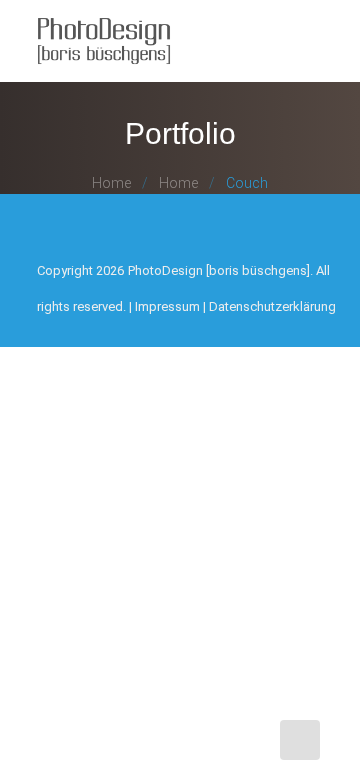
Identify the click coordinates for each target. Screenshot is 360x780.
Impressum (167, 306)
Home (111, 183)
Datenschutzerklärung (272, 306)
